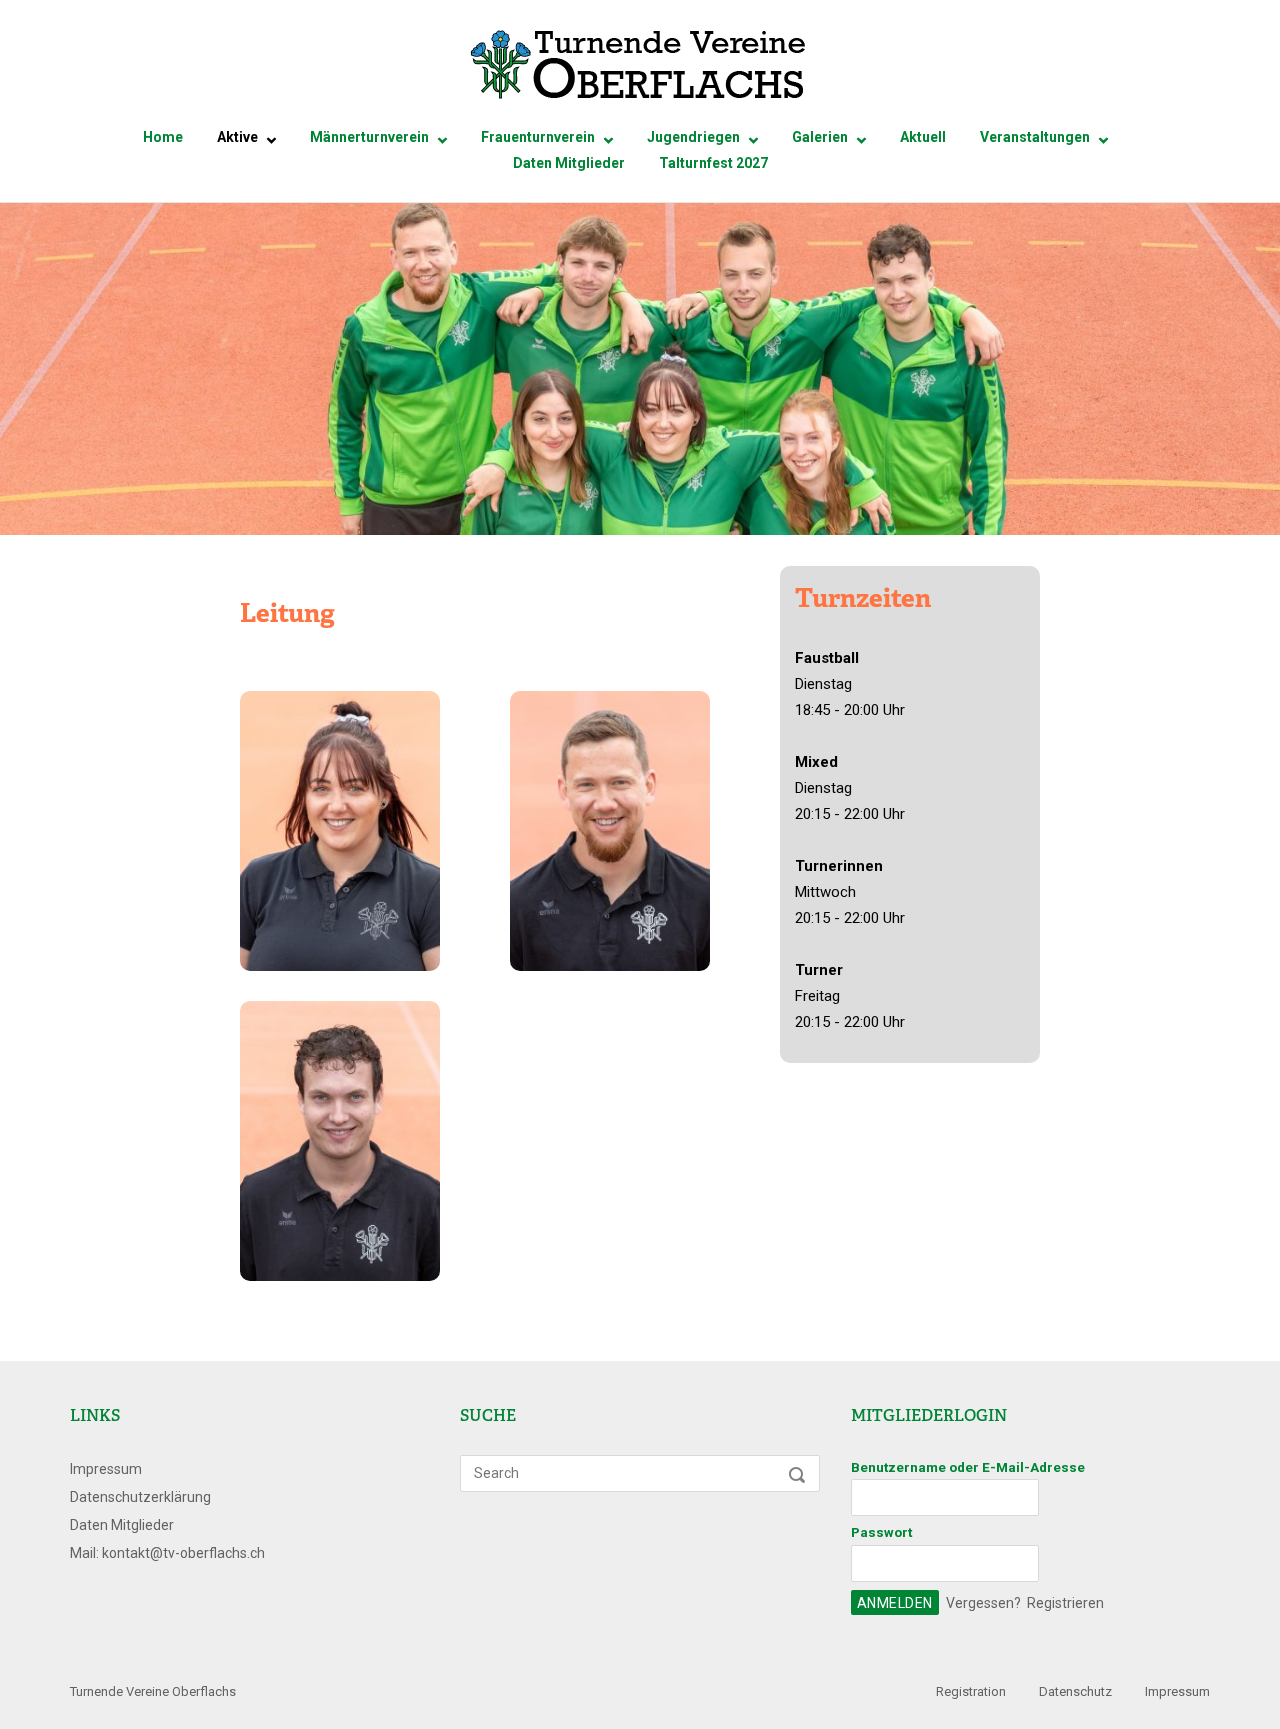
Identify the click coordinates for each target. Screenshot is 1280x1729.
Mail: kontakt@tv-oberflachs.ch (167, 1553)
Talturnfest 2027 (713, 163)
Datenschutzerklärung (140, 1497)
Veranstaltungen (1035, 137)
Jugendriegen (693, 137)
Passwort (881, 1532)
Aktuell (923, 137)
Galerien (820, 137)
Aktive (237, 137)
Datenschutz (1075, 1691)
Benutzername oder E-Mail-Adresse (968, 1467)
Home (163, 137)
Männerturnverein (369, 137)
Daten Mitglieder (569, 163)
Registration (971, 1691)
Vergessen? (983, 1603)
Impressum (106, 1469)
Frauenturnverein (538, 137)
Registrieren (1065, 1603)
